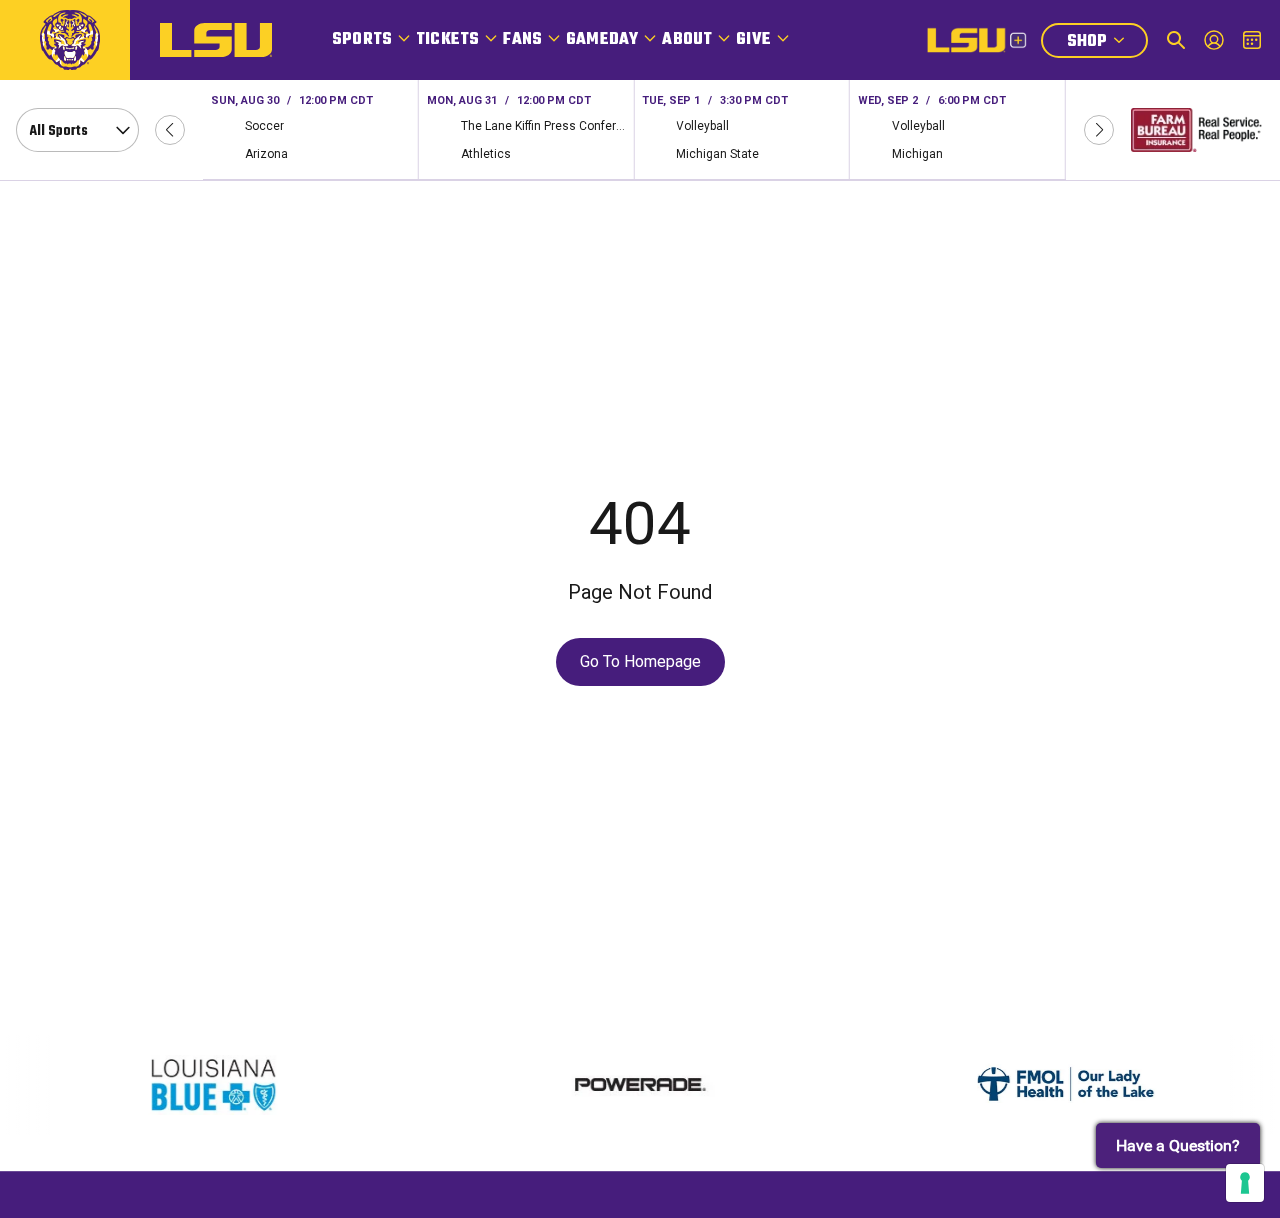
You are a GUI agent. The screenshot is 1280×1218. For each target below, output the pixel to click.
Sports (362, 40)
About (687, 40)
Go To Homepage (640, 661)
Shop (1107, 43)
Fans (522, 40)
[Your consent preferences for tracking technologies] (1245, 1183)
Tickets (447, 40)
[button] (170, 130)
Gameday (602, 40)
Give (753, 40)
